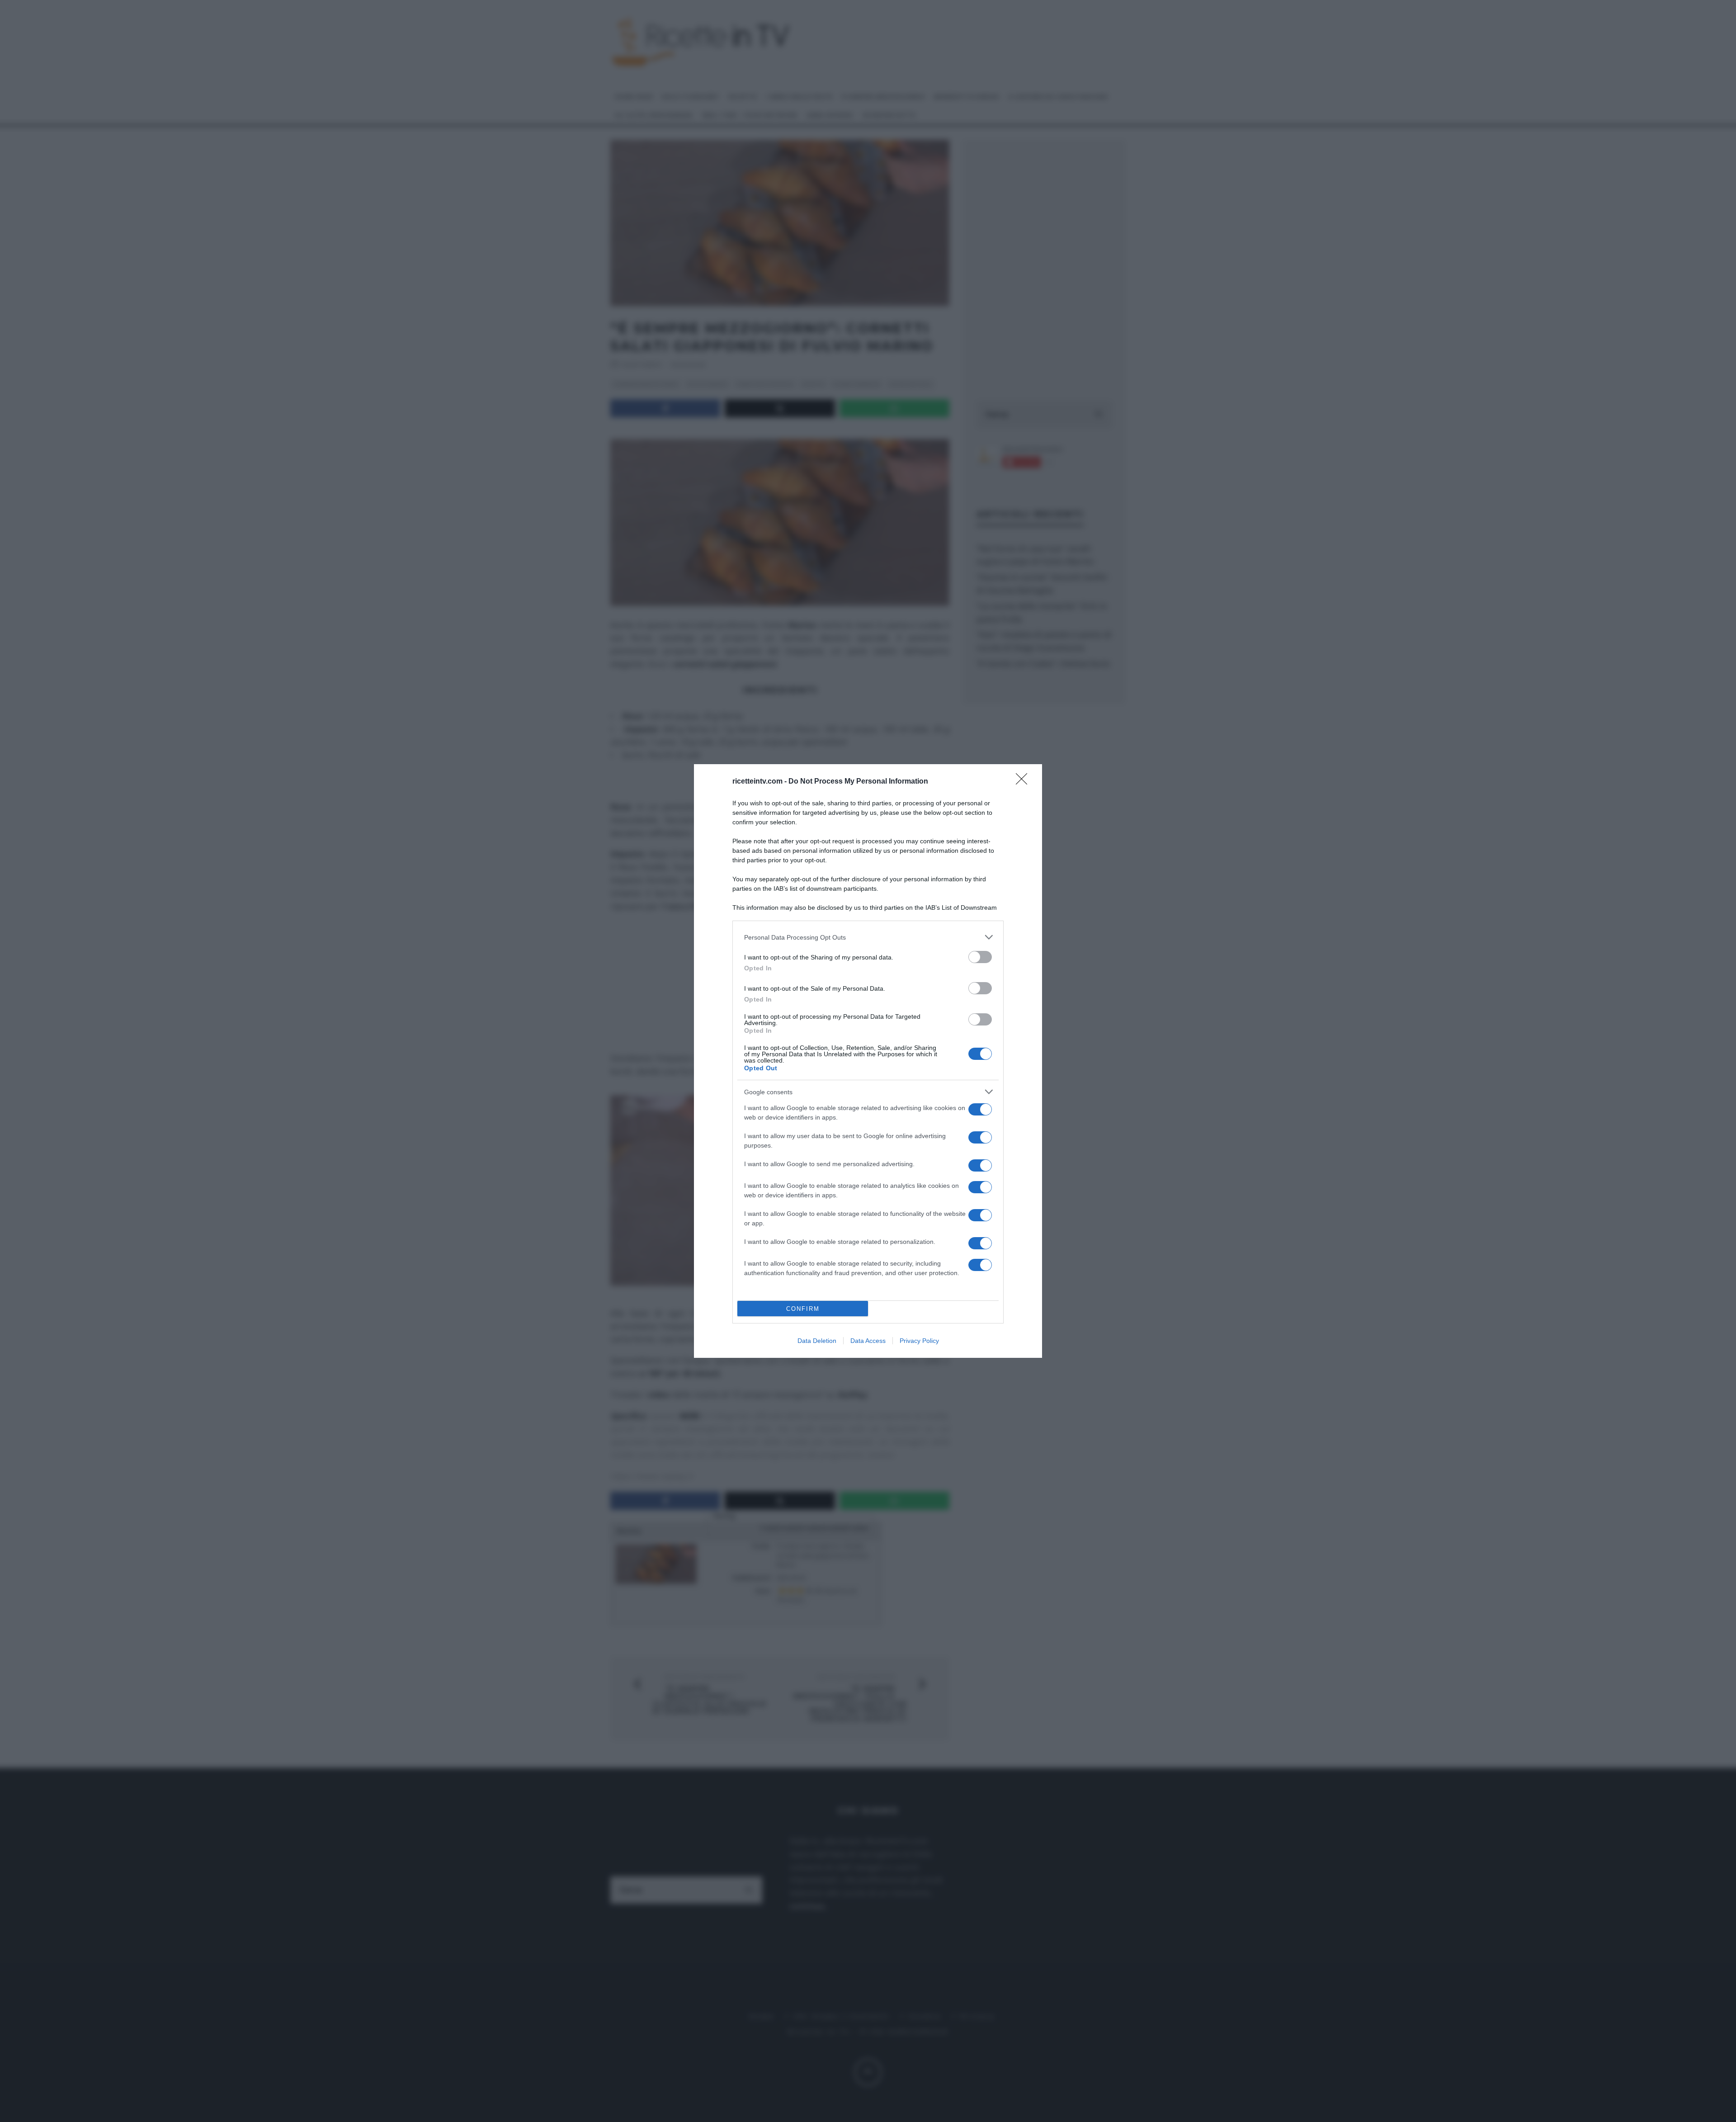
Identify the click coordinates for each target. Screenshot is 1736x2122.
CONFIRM (803, 1309)
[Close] (1024, 782)
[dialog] (868, 1061)
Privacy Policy (919, 1341)
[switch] (980, 957)
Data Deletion (817, 1341)
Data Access (868, 1341)
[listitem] (868, 937)
